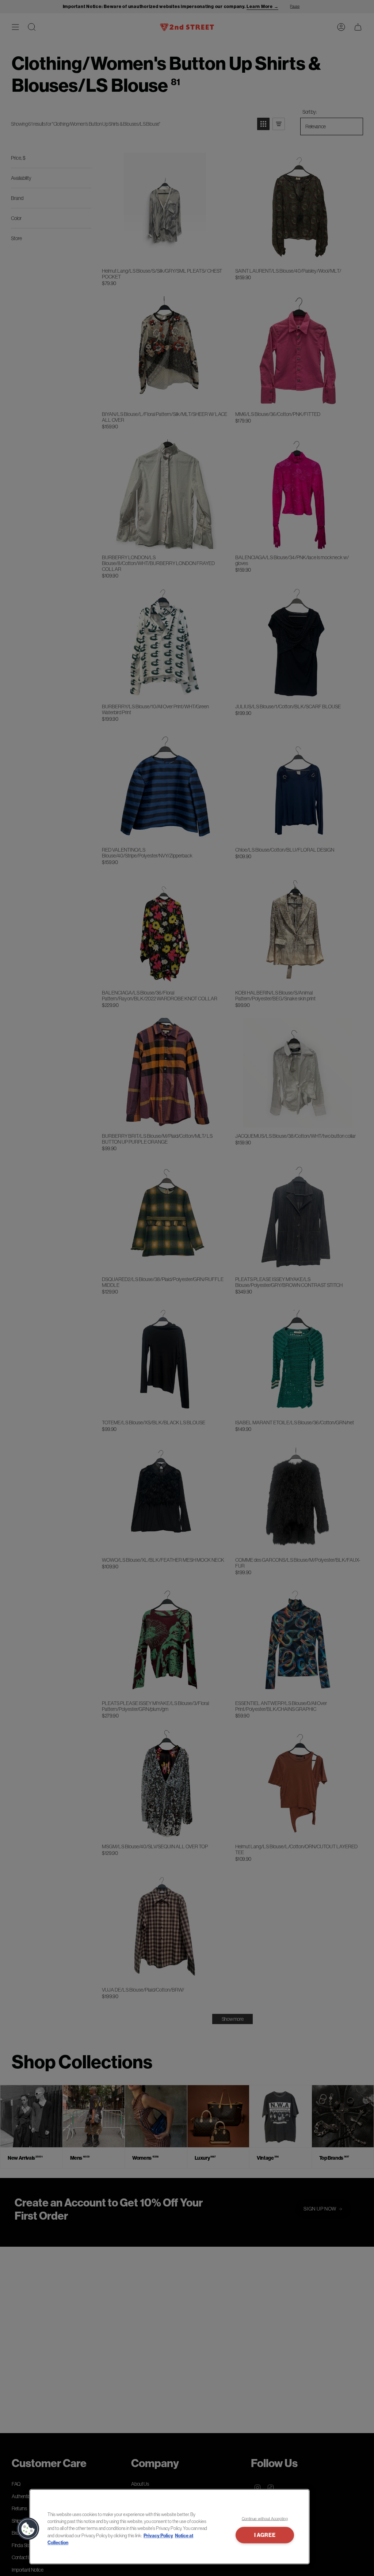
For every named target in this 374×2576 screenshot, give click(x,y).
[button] (28, 2529)
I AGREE (265, 2535)
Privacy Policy (158, 2536)
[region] (169, 2527)
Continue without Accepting (265, 2519)
